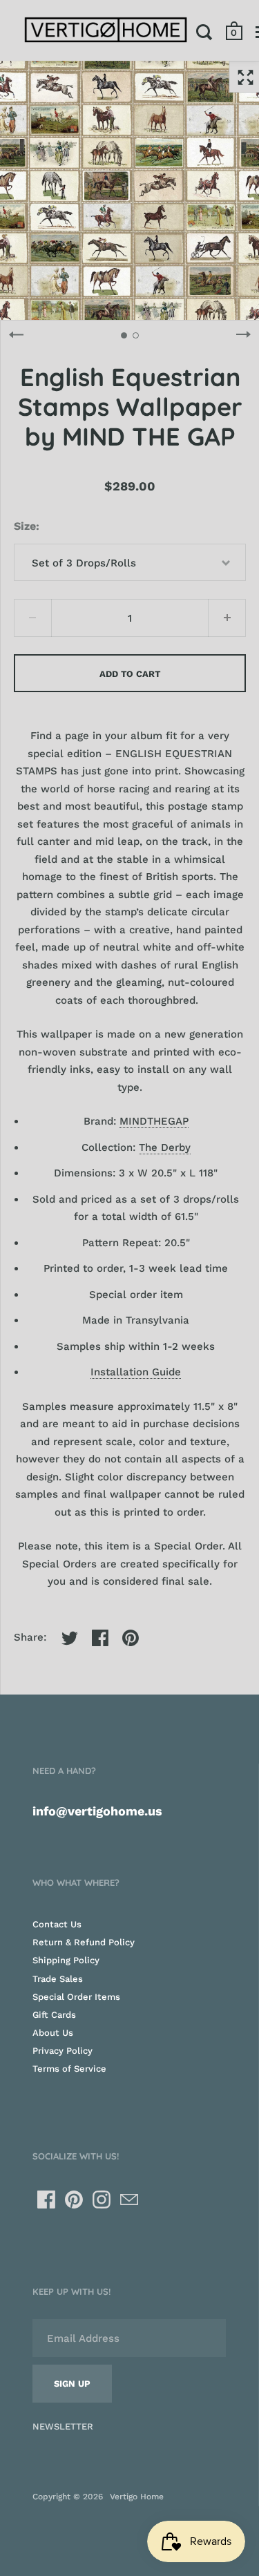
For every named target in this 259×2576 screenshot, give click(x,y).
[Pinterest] (74, 2200)
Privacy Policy (63, 2051)
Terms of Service (69, 2069)
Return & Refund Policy (84, 1942)
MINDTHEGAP (154, 1121)
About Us (53, 2033)
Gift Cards (54, 2015)
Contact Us (57, 1924)
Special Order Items (76, 1997)
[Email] (129, 2200)
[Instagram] (102, 2200)
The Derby (165, 1147)
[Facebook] (46, 2200)
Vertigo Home (137, 2497)
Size (25, 526)
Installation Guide (136, 1372)
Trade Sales (58, 1979)
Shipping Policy (66, 1960)
